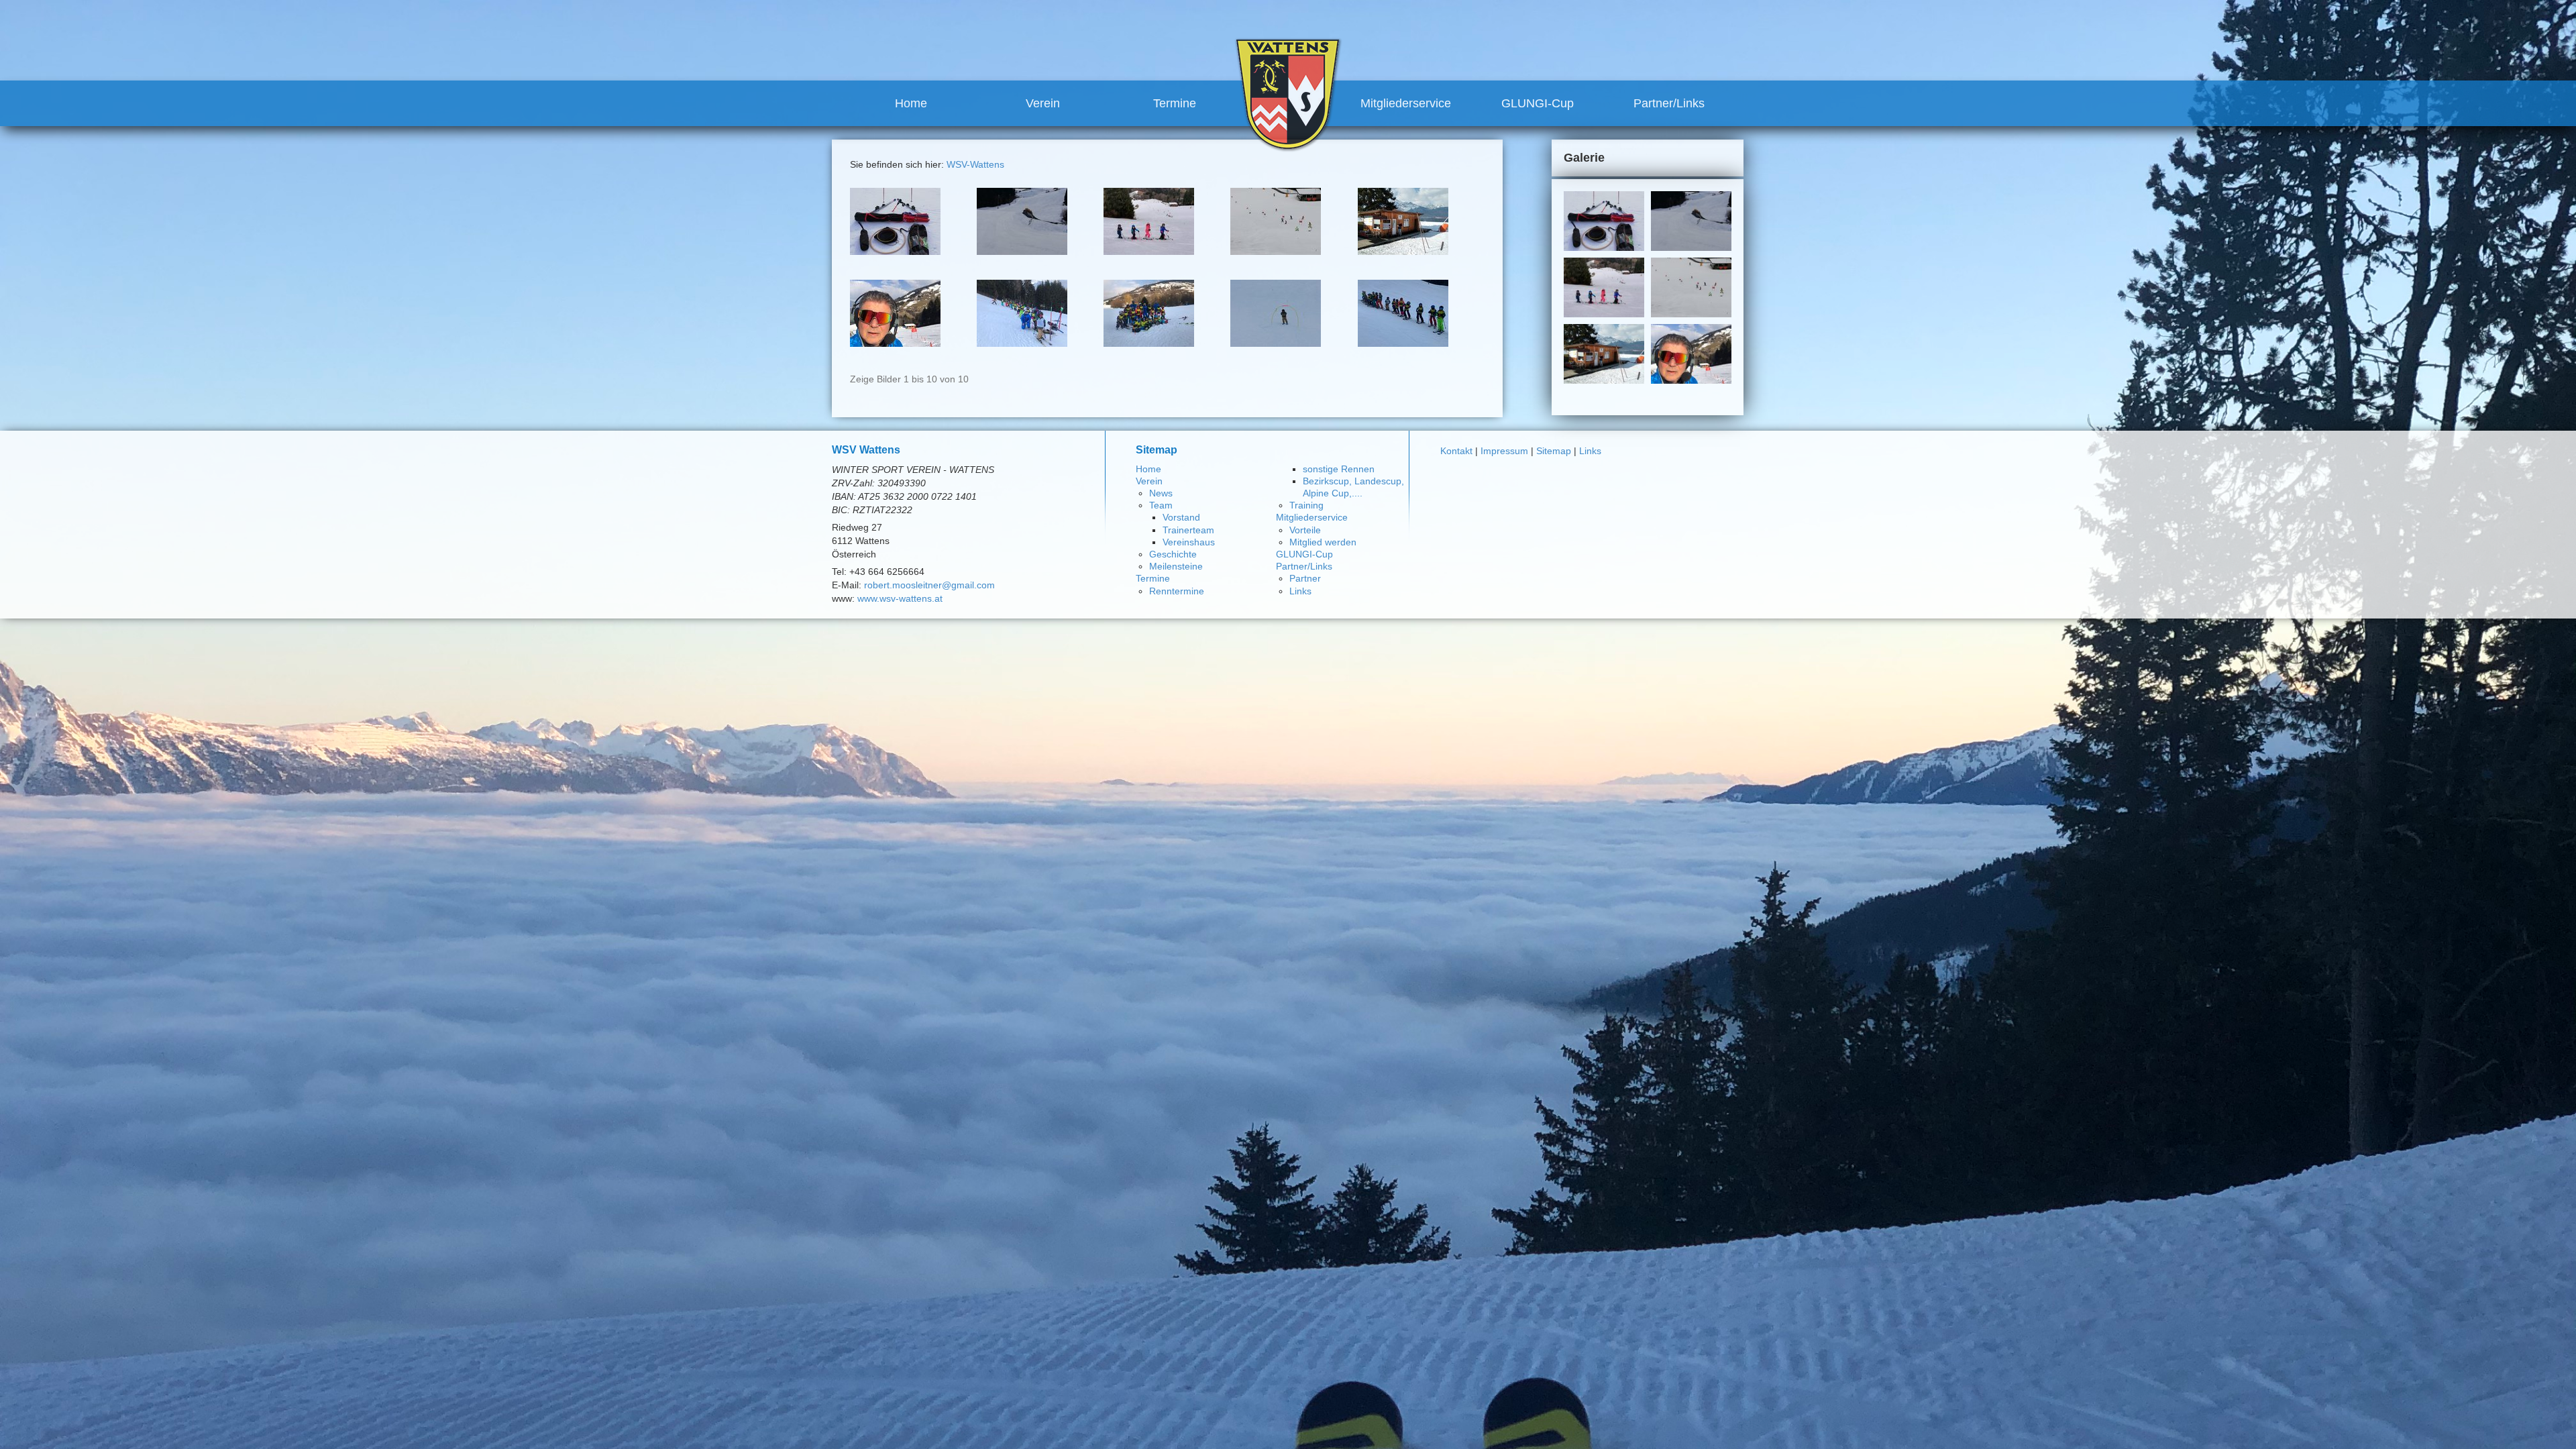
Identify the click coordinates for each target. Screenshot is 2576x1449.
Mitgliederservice (1406, 103)
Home (911, 103)
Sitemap (1554, 451)
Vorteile (1305, 530)
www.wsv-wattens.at (900, 598)
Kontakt (1456, 451)
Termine (1175, 103)
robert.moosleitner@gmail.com (929, 585)
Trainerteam (1188, 530)
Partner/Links (1669, 103)
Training (1306, 505)
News (1161, 493)
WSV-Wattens (975, 164)
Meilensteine (1176, 566)
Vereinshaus (1189, 542)
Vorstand (1181, 517)
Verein (1043, 103)
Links (1300, 591)
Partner (1305, 578)
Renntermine (1177, 591)
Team (1161, 505)
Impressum (1504, 451)
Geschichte (1173, 554)
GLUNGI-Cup (1538, 103)
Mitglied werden (1323, 542)
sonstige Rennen (1339, 469)
